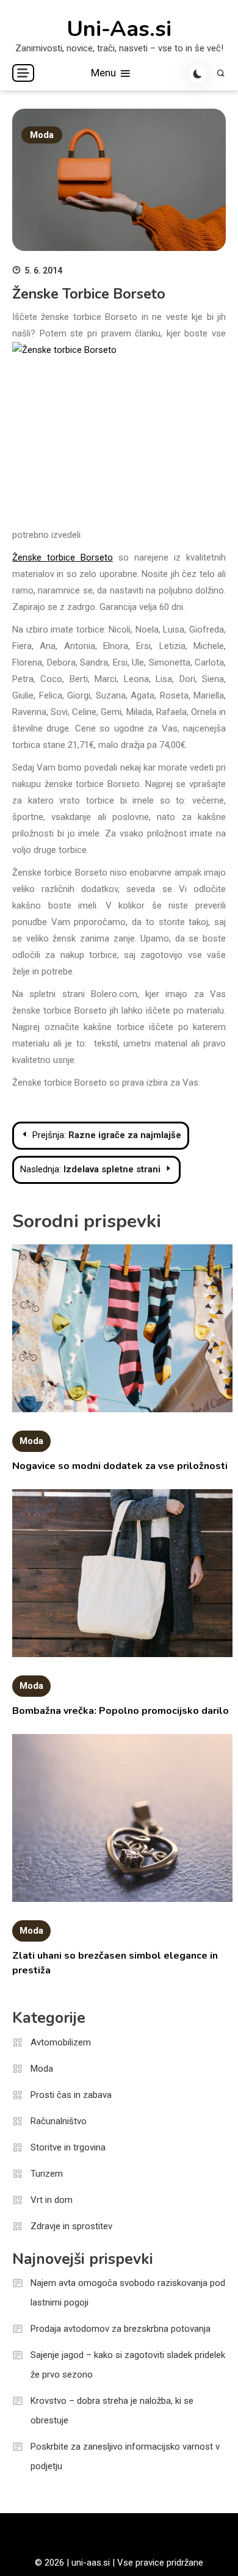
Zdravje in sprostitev (71, 2226)
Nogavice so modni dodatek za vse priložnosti (120, 1466)
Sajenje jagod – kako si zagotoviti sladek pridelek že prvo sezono (128, 2365)
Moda (42, 135)
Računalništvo (59, 2121)
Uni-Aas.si (119, 29)
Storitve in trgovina (68, 2147)
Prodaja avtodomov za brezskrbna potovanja (121, 2329)
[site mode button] (198, 74)
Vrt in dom (52, 2200)
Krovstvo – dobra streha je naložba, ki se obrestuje (112, 2411)
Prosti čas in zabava (71, 2095)
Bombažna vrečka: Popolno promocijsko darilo (121, 1711)
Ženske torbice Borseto (63, 557)
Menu (105, 73)
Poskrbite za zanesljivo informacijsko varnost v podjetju (125, 2456)
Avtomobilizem (61, 2042)
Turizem (47, 2174)
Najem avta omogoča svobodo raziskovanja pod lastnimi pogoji (128, 2293)
